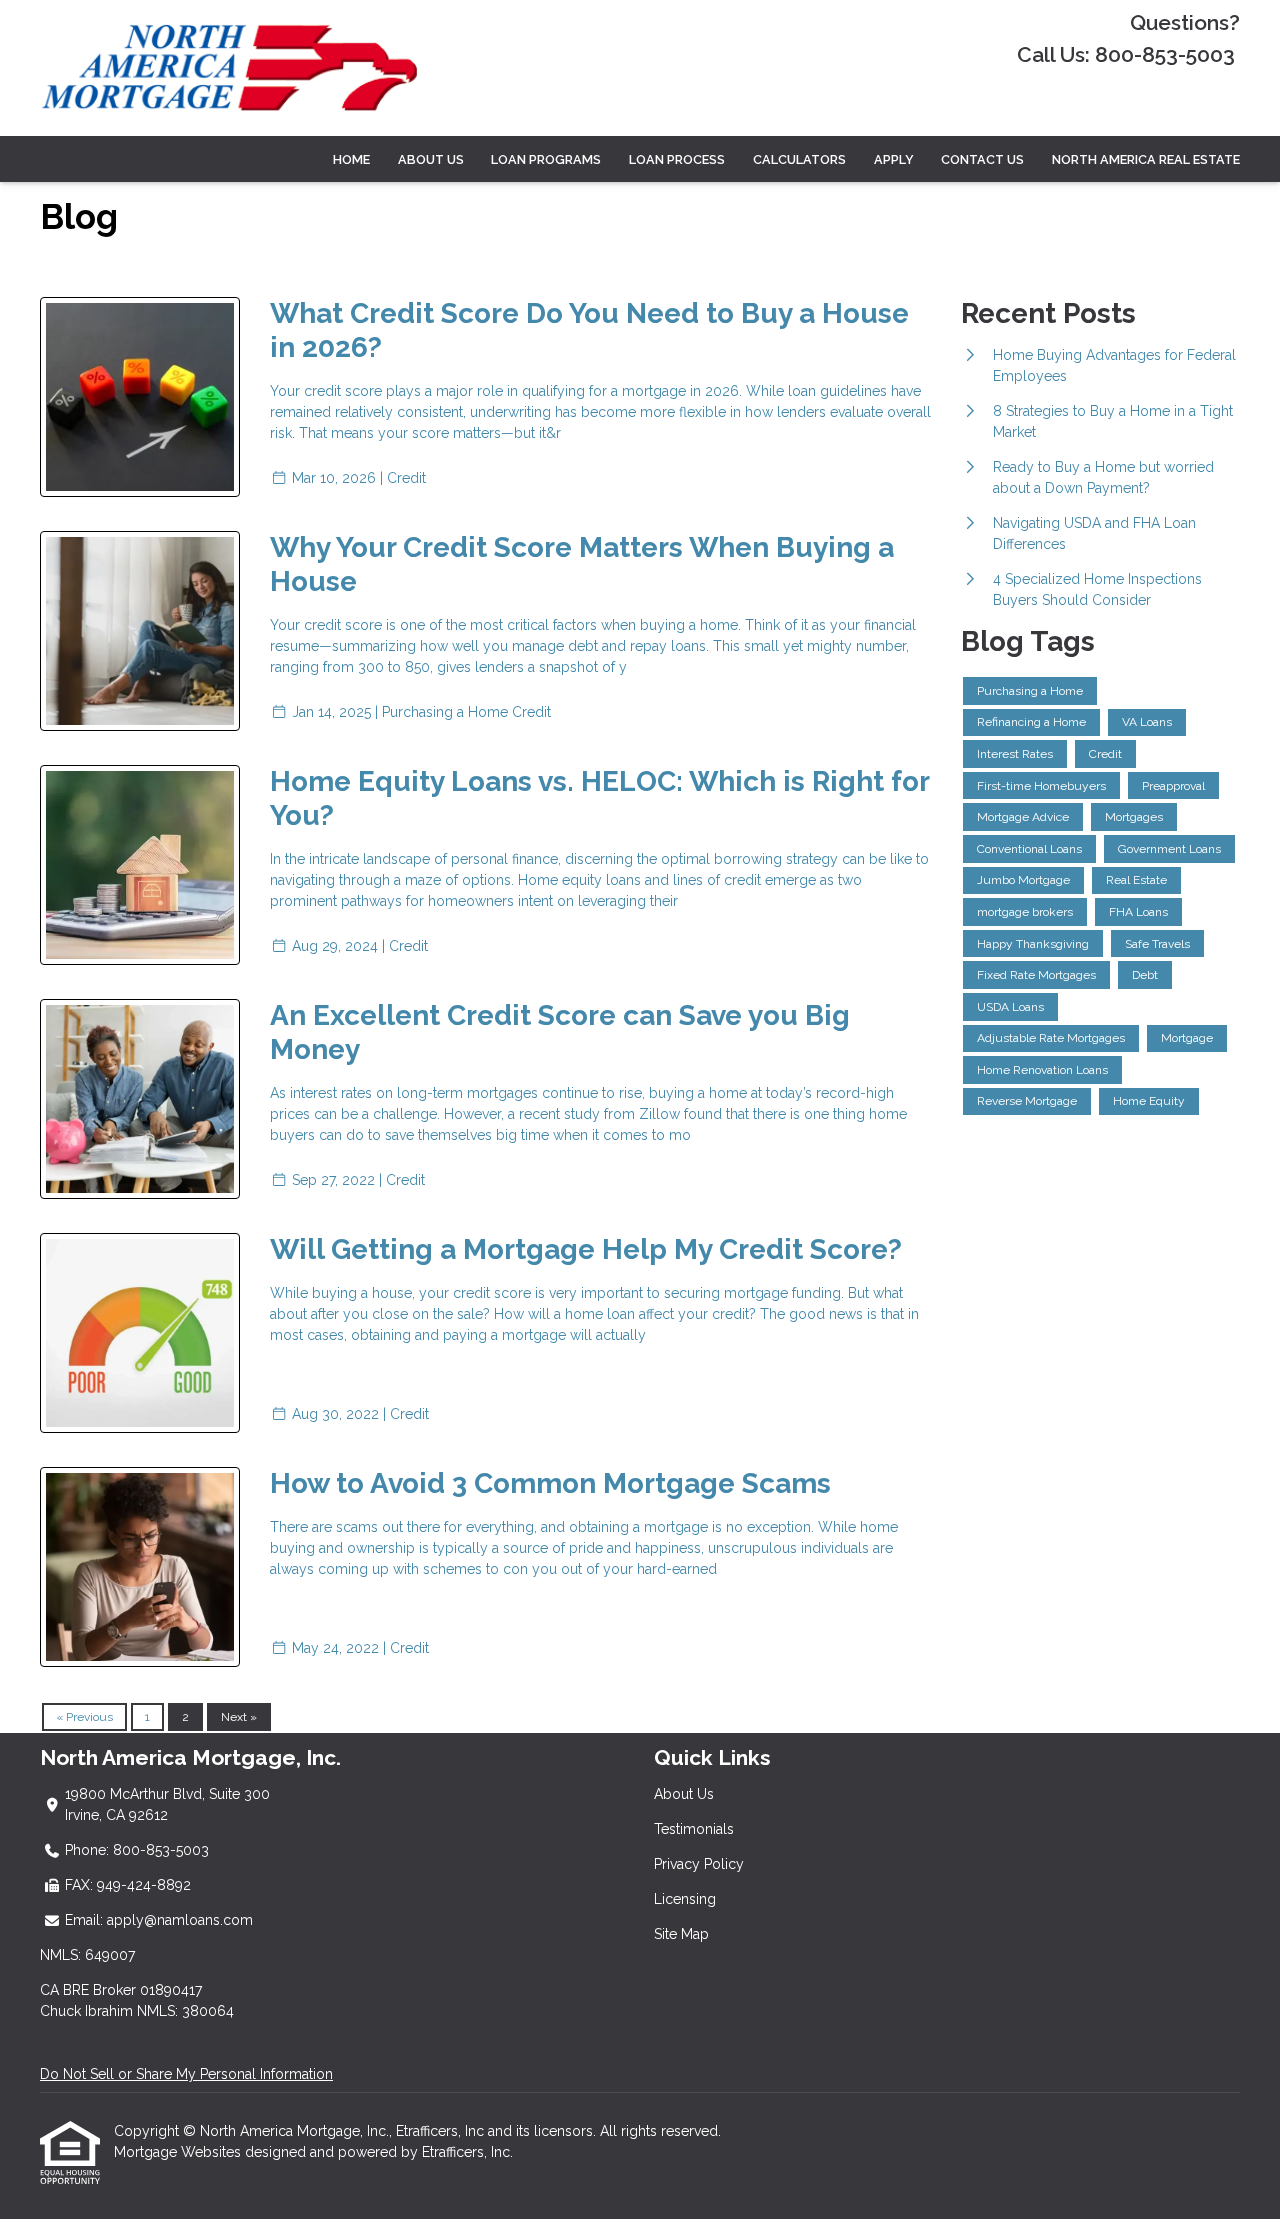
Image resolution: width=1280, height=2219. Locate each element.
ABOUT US (431, 159)
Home (351, 159)
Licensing (685, 1899)
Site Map (681, 1934)
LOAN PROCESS (677, 159)
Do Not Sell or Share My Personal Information (186, 2074)
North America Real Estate (1146, 159)
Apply (894, 159)
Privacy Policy (699, 1864)
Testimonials (694, 1829)
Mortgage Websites (179, 2152)
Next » (239, 1717)
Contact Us (982, 159)
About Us (684, 1794)
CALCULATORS (799, 159)
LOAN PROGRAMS (546, 159)
